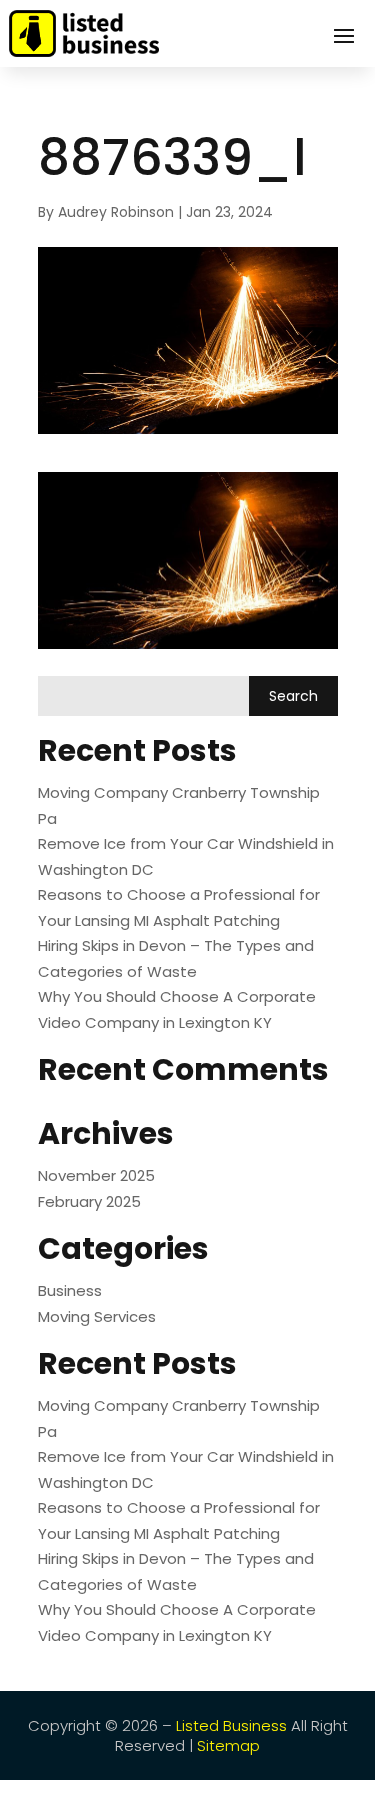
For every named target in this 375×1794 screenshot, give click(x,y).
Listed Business (231, 1725)
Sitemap (228, 1745)
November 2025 (96, 1175)
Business (70, 1290)
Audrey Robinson (116, 212)
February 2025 (89, 1201)
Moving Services (97, 1316)
